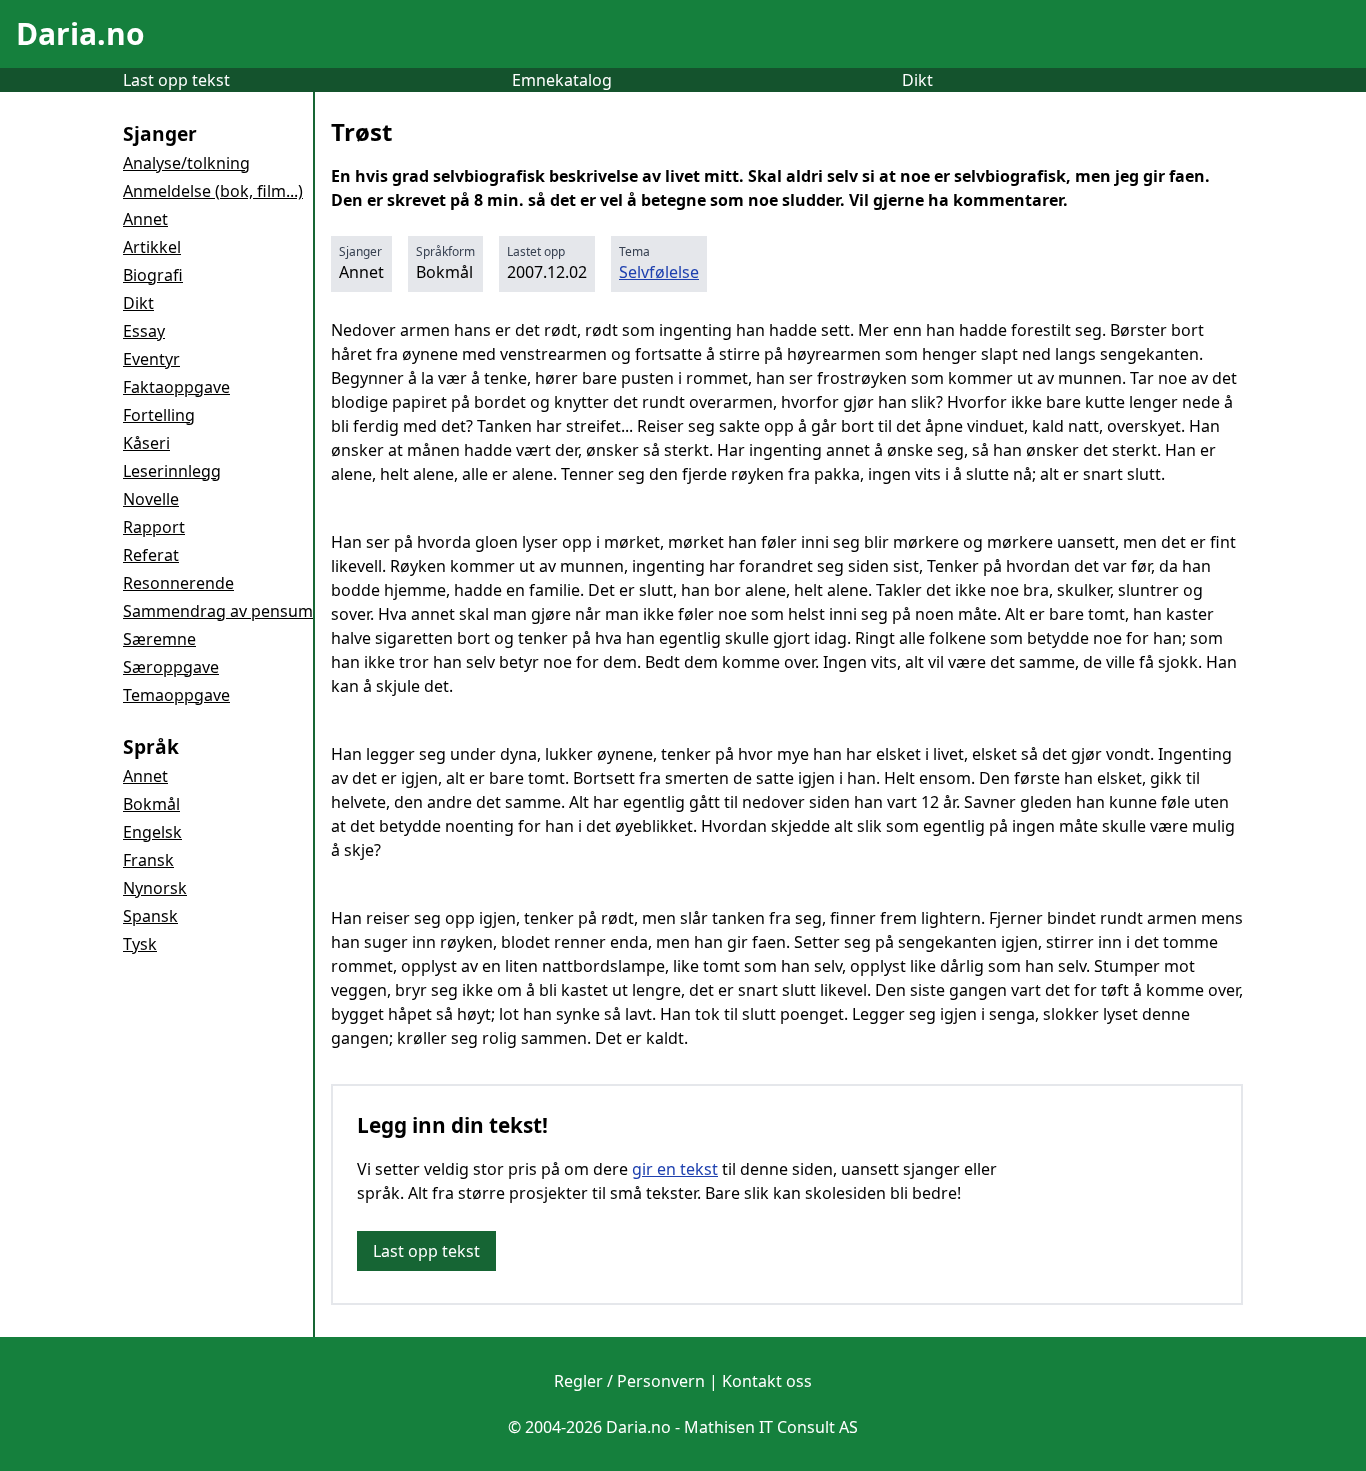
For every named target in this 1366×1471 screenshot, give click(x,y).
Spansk (150, 916)
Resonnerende (178, 583)
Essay (144, 331)
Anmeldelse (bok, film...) (213, 191)
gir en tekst (675, 1169)
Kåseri (146, 443)
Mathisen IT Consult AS (771, 1427)
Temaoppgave (176, 695)
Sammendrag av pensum (218, 611)
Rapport (154, 527)
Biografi (153, 275)
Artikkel (152, 247)
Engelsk (152, 832)
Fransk (148, 860)
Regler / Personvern (629, 1381)
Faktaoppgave (176, 387)
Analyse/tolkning (186, 163)
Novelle (151, 499)
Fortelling (159, 415)
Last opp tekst (176, 80)
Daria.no (80, 33)
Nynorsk (155, 888)
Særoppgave (171, 667)
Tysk (140, 944)
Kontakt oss (767, 1381)
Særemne (159, 639)
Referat (151, 555)
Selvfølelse (659, 272)
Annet (145, 219)
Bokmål (151, 804)
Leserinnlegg (172, 471)
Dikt (917, 80)
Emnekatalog (562, 80)
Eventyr (151, 359)
